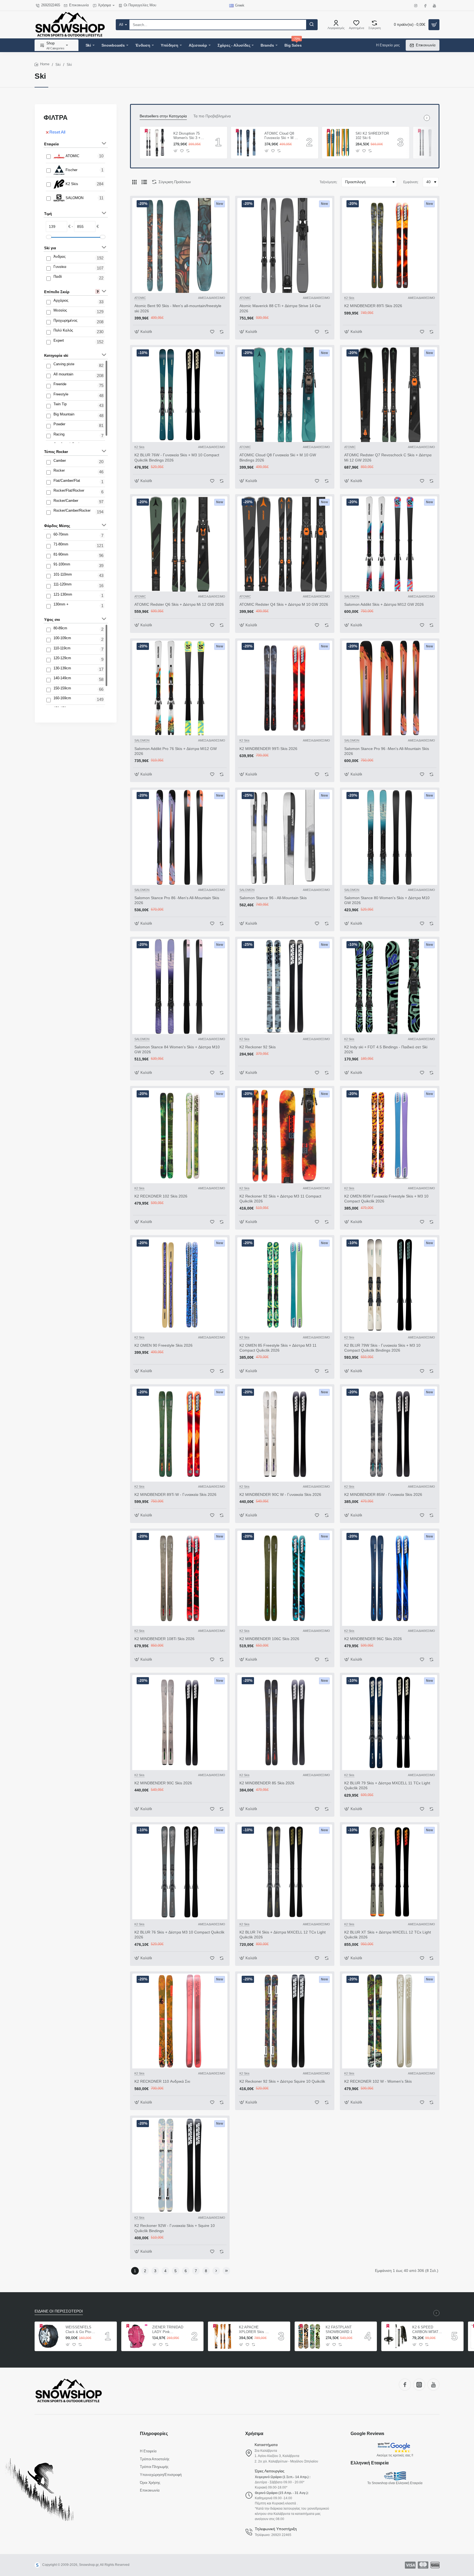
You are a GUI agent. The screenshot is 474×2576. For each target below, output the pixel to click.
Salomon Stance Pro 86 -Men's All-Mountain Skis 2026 (177, 900)
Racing (59, 434)
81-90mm (61, 554)
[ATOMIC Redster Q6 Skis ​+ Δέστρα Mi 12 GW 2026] (180, 544)
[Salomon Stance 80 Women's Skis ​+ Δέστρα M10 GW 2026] (390, 837)
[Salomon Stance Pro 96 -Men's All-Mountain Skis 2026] (390, 688)
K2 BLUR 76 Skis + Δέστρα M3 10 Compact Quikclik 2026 (179, 1935)
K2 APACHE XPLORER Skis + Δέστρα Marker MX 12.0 (254, 2330)
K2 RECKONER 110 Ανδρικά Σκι (162, 2081)
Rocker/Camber (66, 501)
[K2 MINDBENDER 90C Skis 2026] (180, 1722)
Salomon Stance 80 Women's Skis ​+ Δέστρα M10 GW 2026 (387, 900)
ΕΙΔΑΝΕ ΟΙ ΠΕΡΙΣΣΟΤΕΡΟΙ (59, 2311)
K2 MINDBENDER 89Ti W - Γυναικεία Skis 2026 (175, 1494)
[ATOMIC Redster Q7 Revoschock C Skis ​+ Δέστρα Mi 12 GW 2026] (390, 395)
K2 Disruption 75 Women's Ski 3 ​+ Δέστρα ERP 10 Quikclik (187, 136)
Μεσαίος (60, 310)
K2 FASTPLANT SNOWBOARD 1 (339, 2329)
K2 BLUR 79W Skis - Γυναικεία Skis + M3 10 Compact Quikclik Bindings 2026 (382, 1348)
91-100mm (62, 564)
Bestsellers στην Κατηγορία (163, 116)
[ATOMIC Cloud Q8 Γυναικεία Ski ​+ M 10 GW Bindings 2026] (285, 395)
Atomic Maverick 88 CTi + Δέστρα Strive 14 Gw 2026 (280, 308)
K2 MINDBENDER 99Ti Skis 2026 (268, 749)
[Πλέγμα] (134, 182)
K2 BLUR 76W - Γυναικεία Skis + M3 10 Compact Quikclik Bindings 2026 (177, 457)
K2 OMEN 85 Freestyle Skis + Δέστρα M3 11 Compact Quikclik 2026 (278, 1348)
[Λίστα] (144, 182)
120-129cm (62, 658)
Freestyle (61, 394)
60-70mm (61, 534)
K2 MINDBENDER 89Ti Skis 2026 (373, 306)
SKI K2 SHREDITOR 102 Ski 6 (372, 136)
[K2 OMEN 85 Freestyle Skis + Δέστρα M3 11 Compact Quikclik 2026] (285, 1285)
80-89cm (60, 628)
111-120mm (63, 584)
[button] (176, 151)
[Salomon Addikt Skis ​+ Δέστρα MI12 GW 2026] (390, 544)
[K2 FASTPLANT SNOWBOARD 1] (309, 2336)
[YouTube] (433, 2385)
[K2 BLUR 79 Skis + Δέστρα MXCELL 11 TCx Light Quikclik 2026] (390, 1722)
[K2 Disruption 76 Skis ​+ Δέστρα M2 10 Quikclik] (429, 143)
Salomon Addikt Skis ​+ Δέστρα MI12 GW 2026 (384, 604)
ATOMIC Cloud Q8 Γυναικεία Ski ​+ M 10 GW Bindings (281, 136)
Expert (59, 340)
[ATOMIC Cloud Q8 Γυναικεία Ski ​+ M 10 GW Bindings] (247, 143)
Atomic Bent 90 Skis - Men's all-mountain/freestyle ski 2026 (178, 308)
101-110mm (63, 574)
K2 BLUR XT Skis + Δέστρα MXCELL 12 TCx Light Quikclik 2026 (388, 1935)
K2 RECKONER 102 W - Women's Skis (378, 2081)
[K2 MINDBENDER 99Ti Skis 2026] (285, 688)
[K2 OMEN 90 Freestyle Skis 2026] (180, 1285)
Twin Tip (60, 404)
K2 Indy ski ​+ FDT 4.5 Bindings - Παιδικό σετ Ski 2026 (386, 1049)
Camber (60, 461)
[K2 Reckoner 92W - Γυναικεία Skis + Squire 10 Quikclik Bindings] (180, 2165)
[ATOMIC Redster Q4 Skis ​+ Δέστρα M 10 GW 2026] (285, 544)
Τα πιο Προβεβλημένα (212, 116)
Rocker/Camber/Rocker (72, 510)
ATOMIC (72, 156)
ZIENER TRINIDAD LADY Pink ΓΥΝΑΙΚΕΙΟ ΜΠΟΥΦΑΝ (168, 2330)
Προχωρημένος (65, 320)
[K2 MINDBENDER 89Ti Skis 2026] (390, 246)
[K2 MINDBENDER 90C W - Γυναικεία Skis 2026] (285, 1434)
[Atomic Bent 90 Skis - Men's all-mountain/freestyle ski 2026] (180, 246)
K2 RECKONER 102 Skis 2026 (161, 1196)
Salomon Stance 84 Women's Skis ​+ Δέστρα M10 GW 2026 (177, 1049)
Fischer (71, 170)
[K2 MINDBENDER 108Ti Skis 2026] (180, 1578)
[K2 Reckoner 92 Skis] (285, 986)
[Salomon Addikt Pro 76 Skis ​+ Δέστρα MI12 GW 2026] (180, 688)
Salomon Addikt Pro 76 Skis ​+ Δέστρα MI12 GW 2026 (176, 751)
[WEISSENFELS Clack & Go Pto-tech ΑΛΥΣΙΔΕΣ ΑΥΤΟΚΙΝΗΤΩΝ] (49, 2336)
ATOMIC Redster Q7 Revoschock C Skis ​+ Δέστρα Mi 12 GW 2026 (388, 457)
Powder (59, 424)
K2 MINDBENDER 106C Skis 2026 (269, 1639)
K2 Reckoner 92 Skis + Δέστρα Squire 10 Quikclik (282, 2081)
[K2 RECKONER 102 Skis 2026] (180, 1136)
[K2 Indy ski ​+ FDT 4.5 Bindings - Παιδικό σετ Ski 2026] (390, 986)
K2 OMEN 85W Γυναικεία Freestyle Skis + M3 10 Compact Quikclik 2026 (386, 1199)
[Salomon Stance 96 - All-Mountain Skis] (285, 837)
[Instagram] (419, 2385)
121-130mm (63, 594)
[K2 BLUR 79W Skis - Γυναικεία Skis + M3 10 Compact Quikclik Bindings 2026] (390, 1285)
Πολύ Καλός (63, 330)
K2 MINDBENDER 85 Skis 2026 (267, 1783)
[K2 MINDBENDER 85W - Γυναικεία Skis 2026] (390, 1434)
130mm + (61, 604)
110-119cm (62, 648)
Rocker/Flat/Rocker (69, 490)
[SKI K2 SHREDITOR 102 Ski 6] (338, 143)
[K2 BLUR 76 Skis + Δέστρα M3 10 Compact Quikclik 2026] (180, 1872)
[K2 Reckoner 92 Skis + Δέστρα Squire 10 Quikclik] (285, 2021)
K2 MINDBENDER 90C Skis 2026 (163, 1783)
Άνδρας (60, 257)
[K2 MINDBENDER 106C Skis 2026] (285, 1578)
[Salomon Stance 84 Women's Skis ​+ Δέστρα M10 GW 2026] (180, 986)
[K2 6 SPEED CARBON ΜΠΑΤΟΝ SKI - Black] (396, 2336)
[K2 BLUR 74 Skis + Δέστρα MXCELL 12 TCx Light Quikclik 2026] (285, 1872)
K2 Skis (72, 184)
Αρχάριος (61, 300)
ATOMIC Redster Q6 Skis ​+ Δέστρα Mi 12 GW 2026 (179, 604)
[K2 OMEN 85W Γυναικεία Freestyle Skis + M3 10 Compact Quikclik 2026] (390, 1136)
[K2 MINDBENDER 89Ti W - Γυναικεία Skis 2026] (180, 1434)
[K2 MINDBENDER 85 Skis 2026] (285, 1722)
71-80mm (61, 544)
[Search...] (312, 25)
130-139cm (62, 668)
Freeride (60, 384)
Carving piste (64, 364)
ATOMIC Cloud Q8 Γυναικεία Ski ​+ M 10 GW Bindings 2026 (278, 457)
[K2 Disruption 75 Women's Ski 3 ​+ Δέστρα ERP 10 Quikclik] (156, 143)
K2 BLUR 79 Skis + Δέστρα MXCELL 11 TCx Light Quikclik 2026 (387, 1785)
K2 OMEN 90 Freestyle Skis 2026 (163, 1345)
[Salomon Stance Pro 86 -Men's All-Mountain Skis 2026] (180, 837)
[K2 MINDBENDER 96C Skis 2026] (390, 1578)
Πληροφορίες (154, 2434)
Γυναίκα (60, 267)
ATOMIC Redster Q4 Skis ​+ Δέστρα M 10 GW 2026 (284, 604)
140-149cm (62, 678)
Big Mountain (64, 414)
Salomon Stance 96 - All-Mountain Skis (273, 898)
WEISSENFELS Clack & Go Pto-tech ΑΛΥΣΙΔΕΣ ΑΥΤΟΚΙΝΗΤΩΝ (79, 2330)
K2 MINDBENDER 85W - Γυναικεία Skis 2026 (383, 1494)
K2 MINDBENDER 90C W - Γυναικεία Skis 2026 (280, 1494)
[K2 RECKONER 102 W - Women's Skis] (390, 2021)
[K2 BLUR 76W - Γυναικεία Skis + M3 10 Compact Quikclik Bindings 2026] (180, 395)
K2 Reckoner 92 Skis (258, 1047)
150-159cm (62, 688)
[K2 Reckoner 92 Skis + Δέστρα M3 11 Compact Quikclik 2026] (285, 1136)
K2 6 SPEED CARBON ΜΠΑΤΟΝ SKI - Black (428, 2330)
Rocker (59, 470)
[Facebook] (405, 2385)
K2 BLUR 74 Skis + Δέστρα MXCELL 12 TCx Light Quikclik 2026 (283, 1935)
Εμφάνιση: (411, 182)
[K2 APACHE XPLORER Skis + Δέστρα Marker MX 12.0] (223, 2336)
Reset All (57, 132)
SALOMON (74, 198)
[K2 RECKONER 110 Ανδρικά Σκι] (180, 2021)
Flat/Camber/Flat (67, 481)
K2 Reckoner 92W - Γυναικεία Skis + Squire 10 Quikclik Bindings (175, 2228)
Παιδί (58, 277)
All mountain (63, 374)
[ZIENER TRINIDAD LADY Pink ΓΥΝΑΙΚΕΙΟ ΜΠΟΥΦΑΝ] (136, 2336)
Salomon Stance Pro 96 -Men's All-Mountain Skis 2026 (387, 751)
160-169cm (62, 698)
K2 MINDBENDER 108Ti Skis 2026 (164, 1639)
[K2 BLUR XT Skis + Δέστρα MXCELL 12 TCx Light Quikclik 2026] (390, 1872)
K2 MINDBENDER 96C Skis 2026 (373, 1639)
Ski (58, 65)
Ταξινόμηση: (328, 182)
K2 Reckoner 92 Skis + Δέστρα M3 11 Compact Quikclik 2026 (280, 1199)
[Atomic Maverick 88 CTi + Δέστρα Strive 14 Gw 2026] (285, 246)
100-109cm (62, 638)
